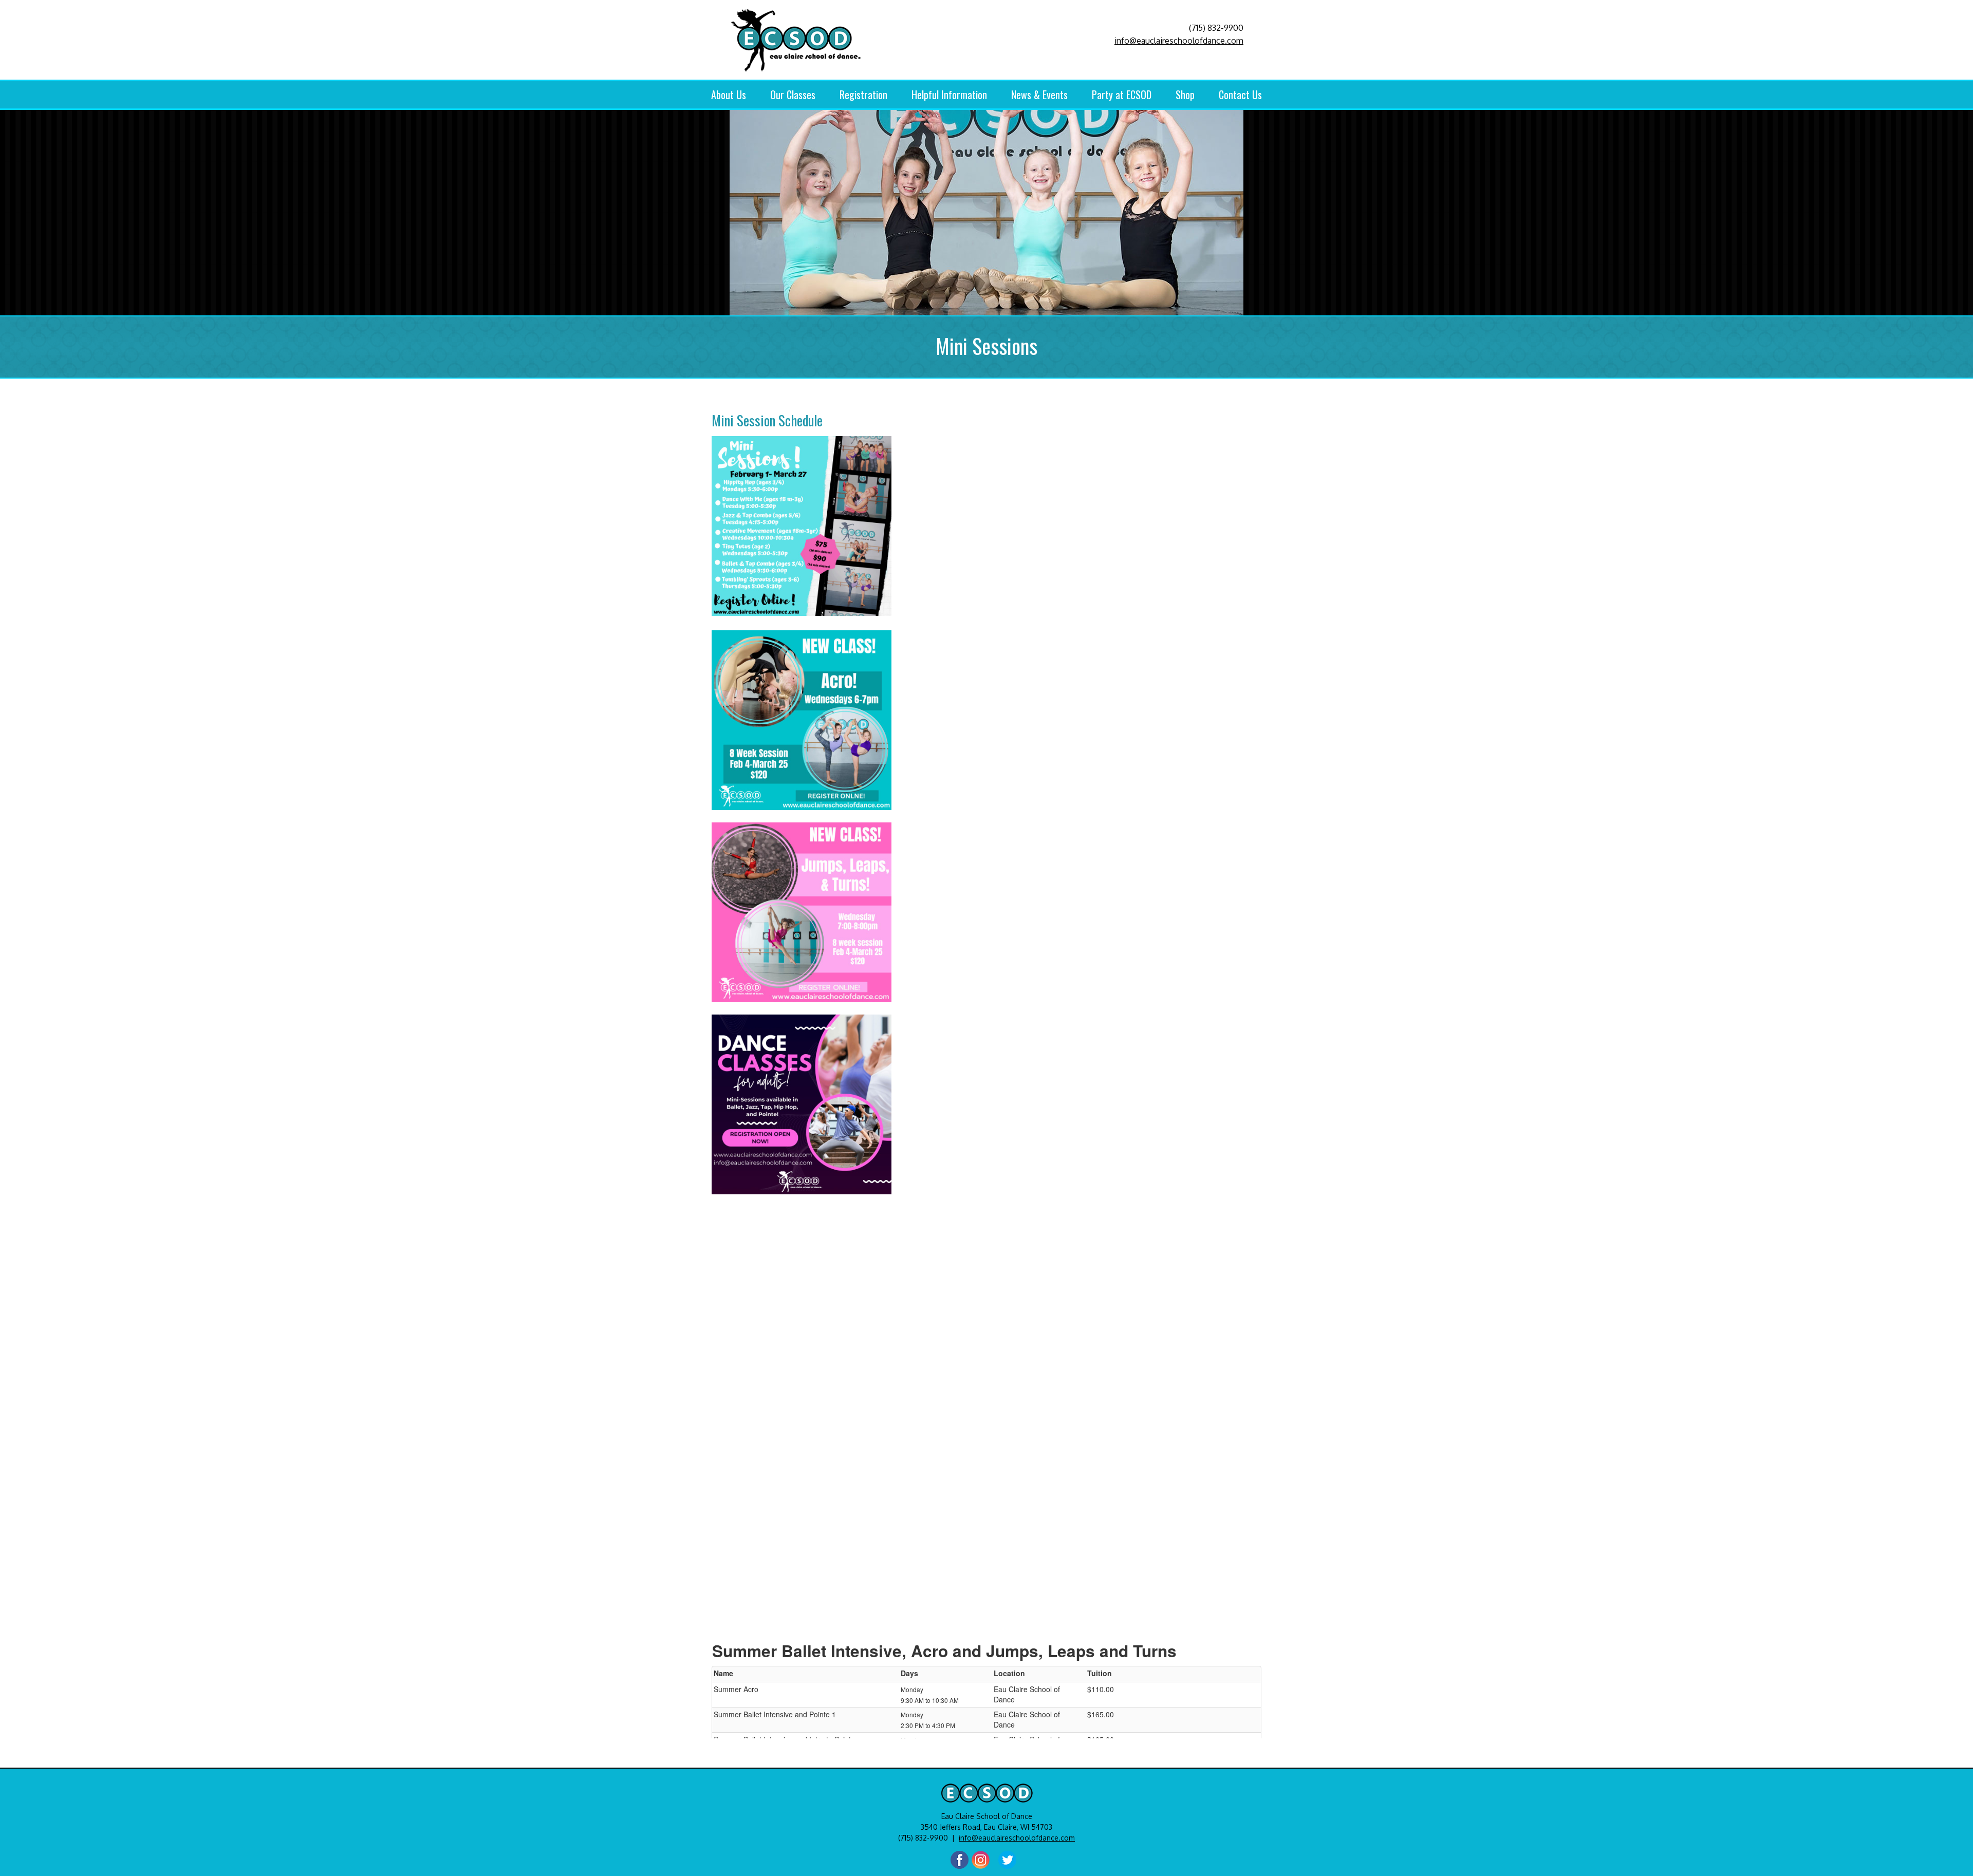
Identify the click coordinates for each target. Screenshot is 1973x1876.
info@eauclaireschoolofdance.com (1179, 41)
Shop (1185, 95)
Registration (863, 95)
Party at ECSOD (1122, 95)
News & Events (1039, 95)
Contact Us (1240, 95)
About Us (729, 95)
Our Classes (793, 95)
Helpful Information (949, 95)
